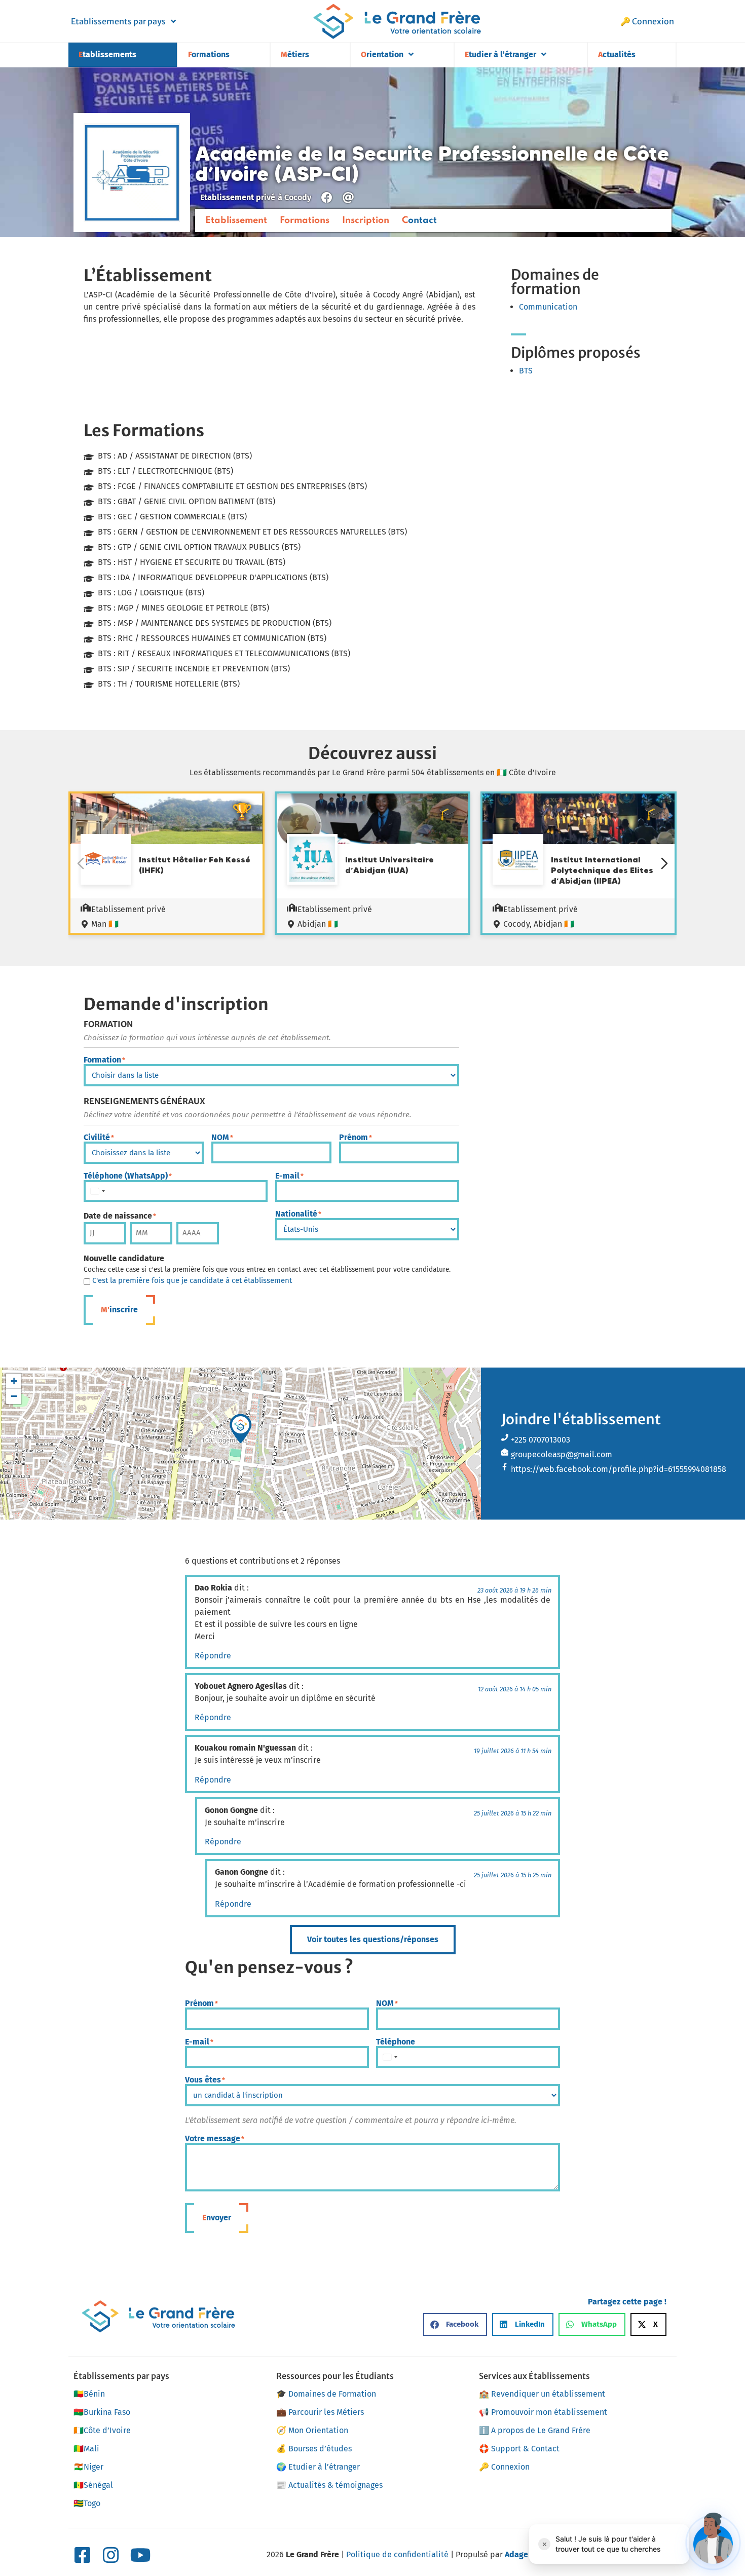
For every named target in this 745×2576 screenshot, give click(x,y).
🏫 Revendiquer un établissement (542, 2394)
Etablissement (236, 220)
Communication (548, 307)
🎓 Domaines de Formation (326, 2394)
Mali (86, 2449)
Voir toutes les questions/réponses (373, 1939)
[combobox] (97, 1191)
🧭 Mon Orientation (312, 2430)
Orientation (382, 54)
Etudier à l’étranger (500, 54)
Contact (419, 220)
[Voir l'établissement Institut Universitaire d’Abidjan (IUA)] (312, 861)
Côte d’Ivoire (102, 2430)
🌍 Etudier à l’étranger (318, 2467)
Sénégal (93, 2485)
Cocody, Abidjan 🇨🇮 (539, 924)
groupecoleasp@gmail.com (562, 1454)
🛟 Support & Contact (519, 2449)
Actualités (617, 54)
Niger (88, 2467)
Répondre (213, 1656)
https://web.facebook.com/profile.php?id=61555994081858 (619, 1469)
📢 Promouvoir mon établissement (543, 2412)
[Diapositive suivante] (664, 863)
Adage (516, 2554)
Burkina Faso (102, 2412)
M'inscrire (119, 1310)
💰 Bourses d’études (314, 2449)
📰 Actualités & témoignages (329, 2485)
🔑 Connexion (647, 21)
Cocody (298, 197)
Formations (209, 54)
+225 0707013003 (541, 1440)
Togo (87, 2503)
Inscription (366, 220)
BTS (526, 371)
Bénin (89, 2394)
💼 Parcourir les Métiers (320, 2412)
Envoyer (217, 2218)
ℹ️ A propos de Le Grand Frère (535, 2430)
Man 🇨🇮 (105, 924)
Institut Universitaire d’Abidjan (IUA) (389, 865)
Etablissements (107, 54)
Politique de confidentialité (397, 2554)
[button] (241, 1428)
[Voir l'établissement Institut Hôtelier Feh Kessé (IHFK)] (106, 861)
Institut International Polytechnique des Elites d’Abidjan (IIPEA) (602, 870)
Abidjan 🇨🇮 (318, 924)
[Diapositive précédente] (81, 863)
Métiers (295, 54)
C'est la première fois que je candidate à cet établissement (192, 1281)
